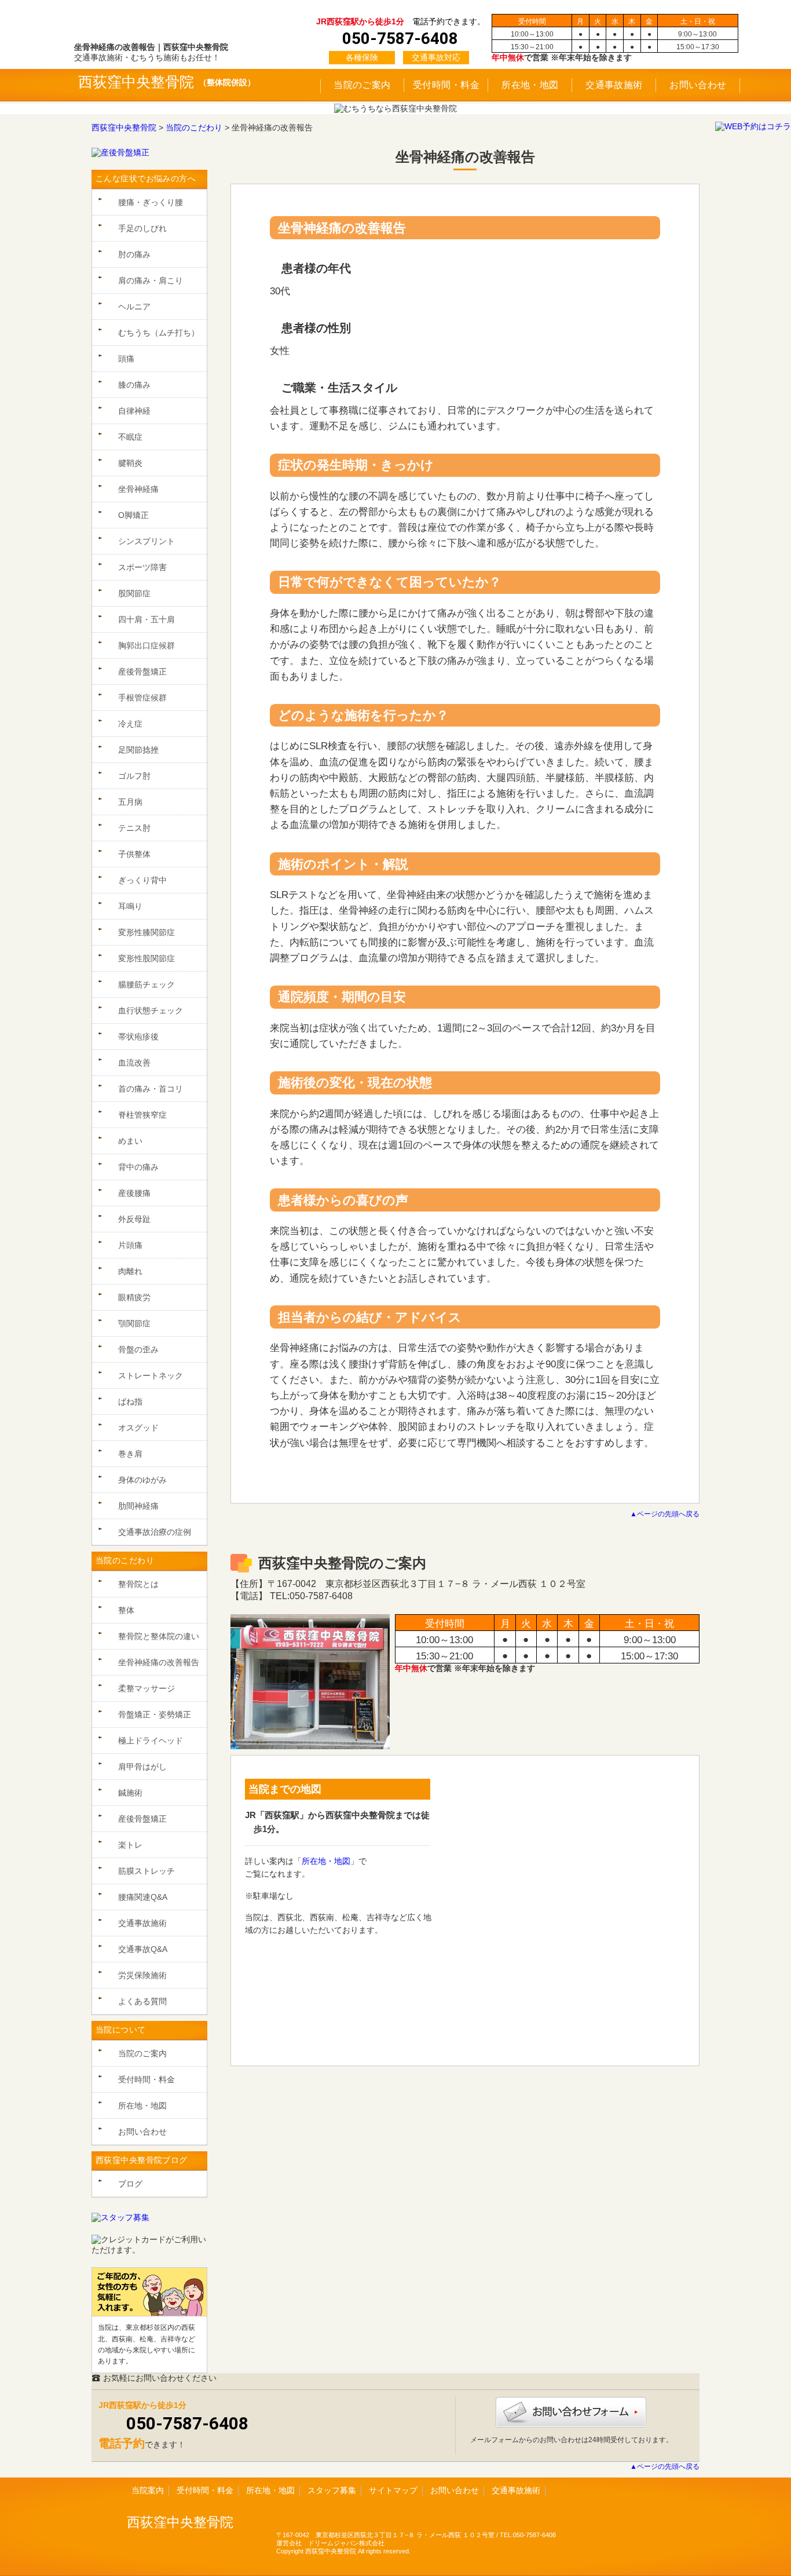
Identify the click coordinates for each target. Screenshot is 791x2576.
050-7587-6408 (187, 2423)
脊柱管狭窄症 (142, 1115)
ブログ (130, 2184)
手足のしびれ (142, 228)
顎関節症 (134, 1323)
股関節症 (134, 593)
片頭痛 (130, 1245)
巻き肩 (130, 1454)
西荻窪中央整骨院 (136, 82)
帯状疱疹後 (138, 1037)
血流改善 (134, 1063)
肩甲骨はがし (142, 1767)
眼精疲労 (134, 1297)
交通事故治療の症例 (155, 1532)
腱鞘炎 (130, 463)
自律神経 (134, 411)
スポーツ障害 (142, 567)
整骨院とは (138, 1584)
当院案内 (148, 2490)
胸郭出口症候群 (147, 645)
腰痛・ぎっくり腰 (151, 202)
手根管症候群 (142, 698)
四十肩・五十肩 (147, 619)
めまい (130, 1141)
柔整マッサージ (147, 1688)
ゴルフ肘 (134, 776)
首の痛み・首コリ (151, 1089)
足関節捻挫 (138, 750)
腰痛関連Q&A (143, 1897)
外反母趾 (134, 1219)
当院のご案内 (362, 85)
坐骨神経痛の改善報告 (159, 1662)
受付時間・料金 (446, 85)
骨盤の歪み (138, 1349)
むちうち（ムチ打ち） (159, 333)
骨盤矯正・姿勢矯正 (155, 1714)
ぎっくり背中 (142, 880)
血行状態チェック (151, 1010)
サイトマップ (393, 2490)
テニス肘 (134, 828)
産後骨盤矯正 (142, 672)
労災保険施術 (142, 1975)
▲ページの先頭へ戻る (665, 1514)
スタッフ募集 (332, 2490)
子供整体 (134, 854)
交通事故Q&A (143, 1949)
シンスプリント (147, 541)
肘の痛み (134, 254)
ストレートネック (151, 1375)
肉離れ (130, 1271)
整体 (126, 1610)
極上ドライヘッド (151, 1741)
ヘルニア (134, 307)
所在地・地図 (530, 85)
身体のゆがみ (142, 1480)
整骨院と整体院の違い (159, 1636)
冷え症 (130, 724)
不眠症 (130, 437)
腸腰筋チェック (147, 984)
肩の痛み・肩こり (151, 280)
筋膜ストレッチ (147, 1871)
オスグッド (138, 1428)
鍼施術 (130, 1793)
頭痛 (126, 359)
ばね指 (130, 1402)
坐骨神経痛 (138, 489)
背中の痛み (138, 1167)
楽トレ (130, 1845)
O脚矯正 (133, 515)
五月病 (130, 802)
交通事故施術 (614, 85)
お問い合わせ (698, 85)
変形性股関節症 (147, 958)
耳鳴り (130, 906)
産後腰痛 (134, 1193)
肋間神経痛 (138, 1506)
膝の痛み (134, 385)
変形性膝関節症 (147, 932)
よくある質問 (142, 2001)
